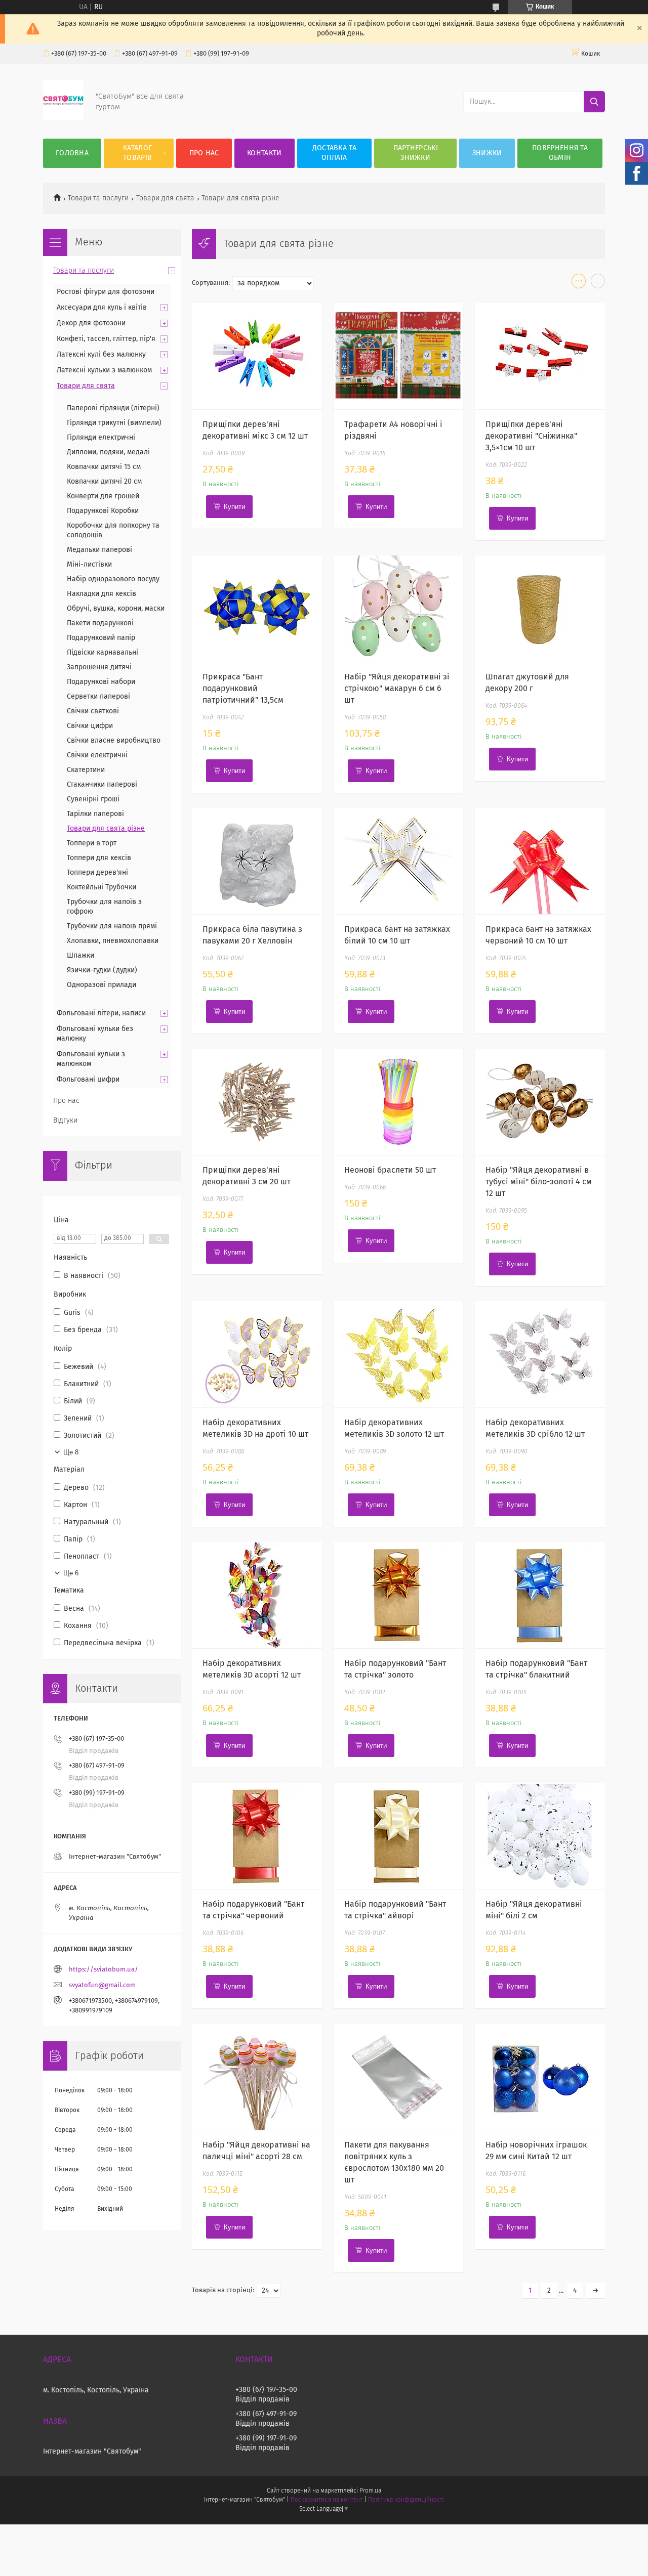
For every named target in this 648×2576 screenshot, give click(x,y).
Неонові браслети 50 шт (390, 1170)
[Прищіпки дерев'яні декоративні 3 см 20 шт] (257, 1102)
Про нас (204, 153)
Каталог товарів (137, 153)
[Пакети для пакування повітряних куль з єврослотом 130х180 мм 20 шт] (399, 2077)
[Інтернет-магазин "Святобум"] (63, 118)
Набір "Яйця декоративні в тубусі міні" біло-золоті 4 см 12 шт (539, 1182)
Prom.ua (370, 2491)
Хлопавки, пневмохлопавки (113, 941)
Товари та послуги (98, 198)
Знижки (487, 153)
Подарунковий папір (101, 638)
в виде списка (598, 283)
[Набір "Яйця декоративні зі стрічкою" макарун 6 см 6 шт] (399, 609)
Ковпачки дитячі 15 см (104, 467)
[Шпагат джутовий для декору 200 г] (540, 609)
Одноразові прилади (102, 985)
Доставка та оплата (334, 153)
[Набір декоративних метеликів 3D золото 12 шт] (399, 1354)
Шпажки (80, 956)
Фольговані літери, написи (101, 1013)
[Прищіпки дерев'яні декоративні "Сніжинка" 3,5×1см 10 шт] (540, 356)
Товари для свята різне (106, 829)
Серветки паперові (98, 697)
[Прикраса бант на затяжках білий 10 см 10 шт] (399, 861)
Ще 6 (71, 1573)
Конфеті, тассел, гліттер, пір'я (106, 339)
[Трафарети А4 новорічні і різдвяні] (399, 356)
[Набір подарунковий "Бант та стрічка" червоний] (257, 1836)
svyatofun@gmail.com (102, 1985)
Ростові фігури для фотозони (106, 292)
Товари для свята (165, 198)
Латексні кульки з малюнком (104, 370)
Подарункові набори (101, 682)
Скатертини (86, 770)
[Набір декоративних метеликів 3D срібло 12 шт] (540, 1354)
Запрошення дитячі (99, 667)
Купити (234, 507)
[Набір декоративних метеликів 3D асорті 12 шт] (257, 1595)
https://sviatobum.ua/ (104, 1970)
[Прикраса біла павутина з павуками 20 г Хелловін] (257, 861)
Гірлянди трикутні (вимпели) (114, 423)
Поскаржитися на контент (326, 2500)
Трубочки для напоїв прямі (112, 926)
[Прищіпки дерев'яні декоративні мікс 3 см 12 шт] (257, 356)
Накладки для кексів (102, 594)
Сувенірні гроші (93, 799)
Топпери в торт (92, 843)
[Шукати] (594, 102)
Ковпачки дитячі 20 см (104, 482)
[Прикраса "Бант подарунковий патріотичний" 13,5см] (257, 609)
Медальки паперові (99, 550)
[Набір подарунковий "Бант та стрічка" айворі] (399, 1836)
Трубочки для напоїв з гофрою (104, 907)
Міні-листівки (89, 565)
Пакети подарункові (100, 623)
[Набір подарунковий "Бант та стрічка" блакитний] (540, 1595)
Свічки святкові (93, 711)
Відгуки (65, 1121)
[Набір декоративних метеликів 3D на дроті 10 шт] (257, 1354)
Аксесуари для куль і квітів (102, 308)
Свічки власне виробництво (114, 741)
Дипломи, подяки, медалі (108, 452)
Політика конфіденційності (406, 2500)
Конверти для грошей (103, 496)
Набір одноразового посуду (113, 579)
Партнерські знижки (416, 153)
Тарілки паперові (95, 814)
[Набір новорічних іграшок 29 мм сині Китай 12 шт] (540, 2077)
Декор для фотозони (91, 323)
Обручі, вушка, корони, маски (116, 609)
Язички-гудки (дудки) (102, 970)
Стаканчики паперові (102, 785)
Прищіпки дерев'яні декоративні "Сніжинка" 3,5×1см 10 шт (531, 436)
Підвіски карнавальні (103, 653)
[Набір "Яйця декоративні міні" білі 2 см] (540, 1836)
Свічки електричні (97, 755)
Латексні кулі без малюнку (101, 355)
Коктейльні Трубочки (102, 887)
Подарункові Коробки (103, 511)
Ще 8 (71, 1452)
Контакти (264, 153)
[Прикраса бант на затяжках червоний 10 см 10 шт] (540, 861)
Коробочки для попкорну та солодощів (113, 530)
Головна (72, 153)
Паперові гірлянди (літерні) (113, 408)
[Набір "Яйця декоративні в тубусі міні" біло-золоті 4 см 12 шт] (540, 1102)
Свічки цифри (90, 726)
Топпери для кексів (99, 858)
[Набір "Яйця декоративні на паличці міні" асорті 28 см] (257, 2077)
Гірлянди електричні (101, 438)
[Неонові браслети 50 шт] (399, 1102)
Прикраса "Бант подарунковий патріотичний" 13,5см (243, 689)
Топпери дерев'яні (97, 873)
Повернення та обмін (560, 153)
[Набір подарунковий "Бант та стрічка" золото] (399, 1595)
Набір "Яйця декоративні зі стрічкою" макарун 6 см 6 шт (397, 689)
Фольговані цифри (88, 1080)
